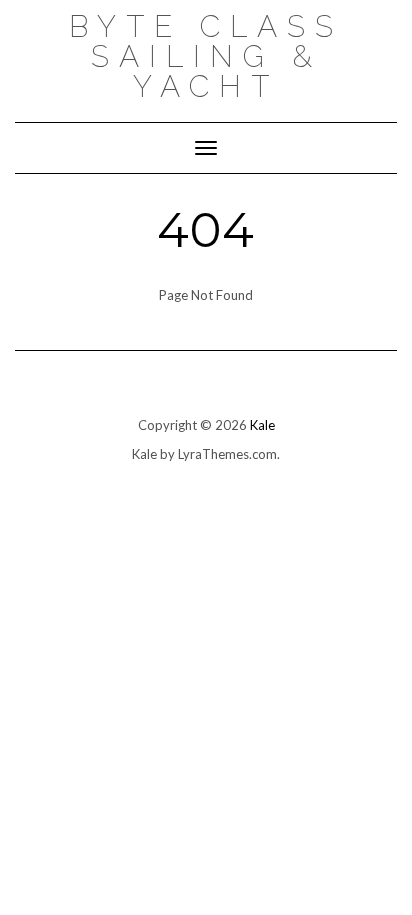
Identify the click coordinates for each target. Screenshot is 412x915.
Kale (262, 425)
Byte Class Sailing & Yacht (206, 56)
